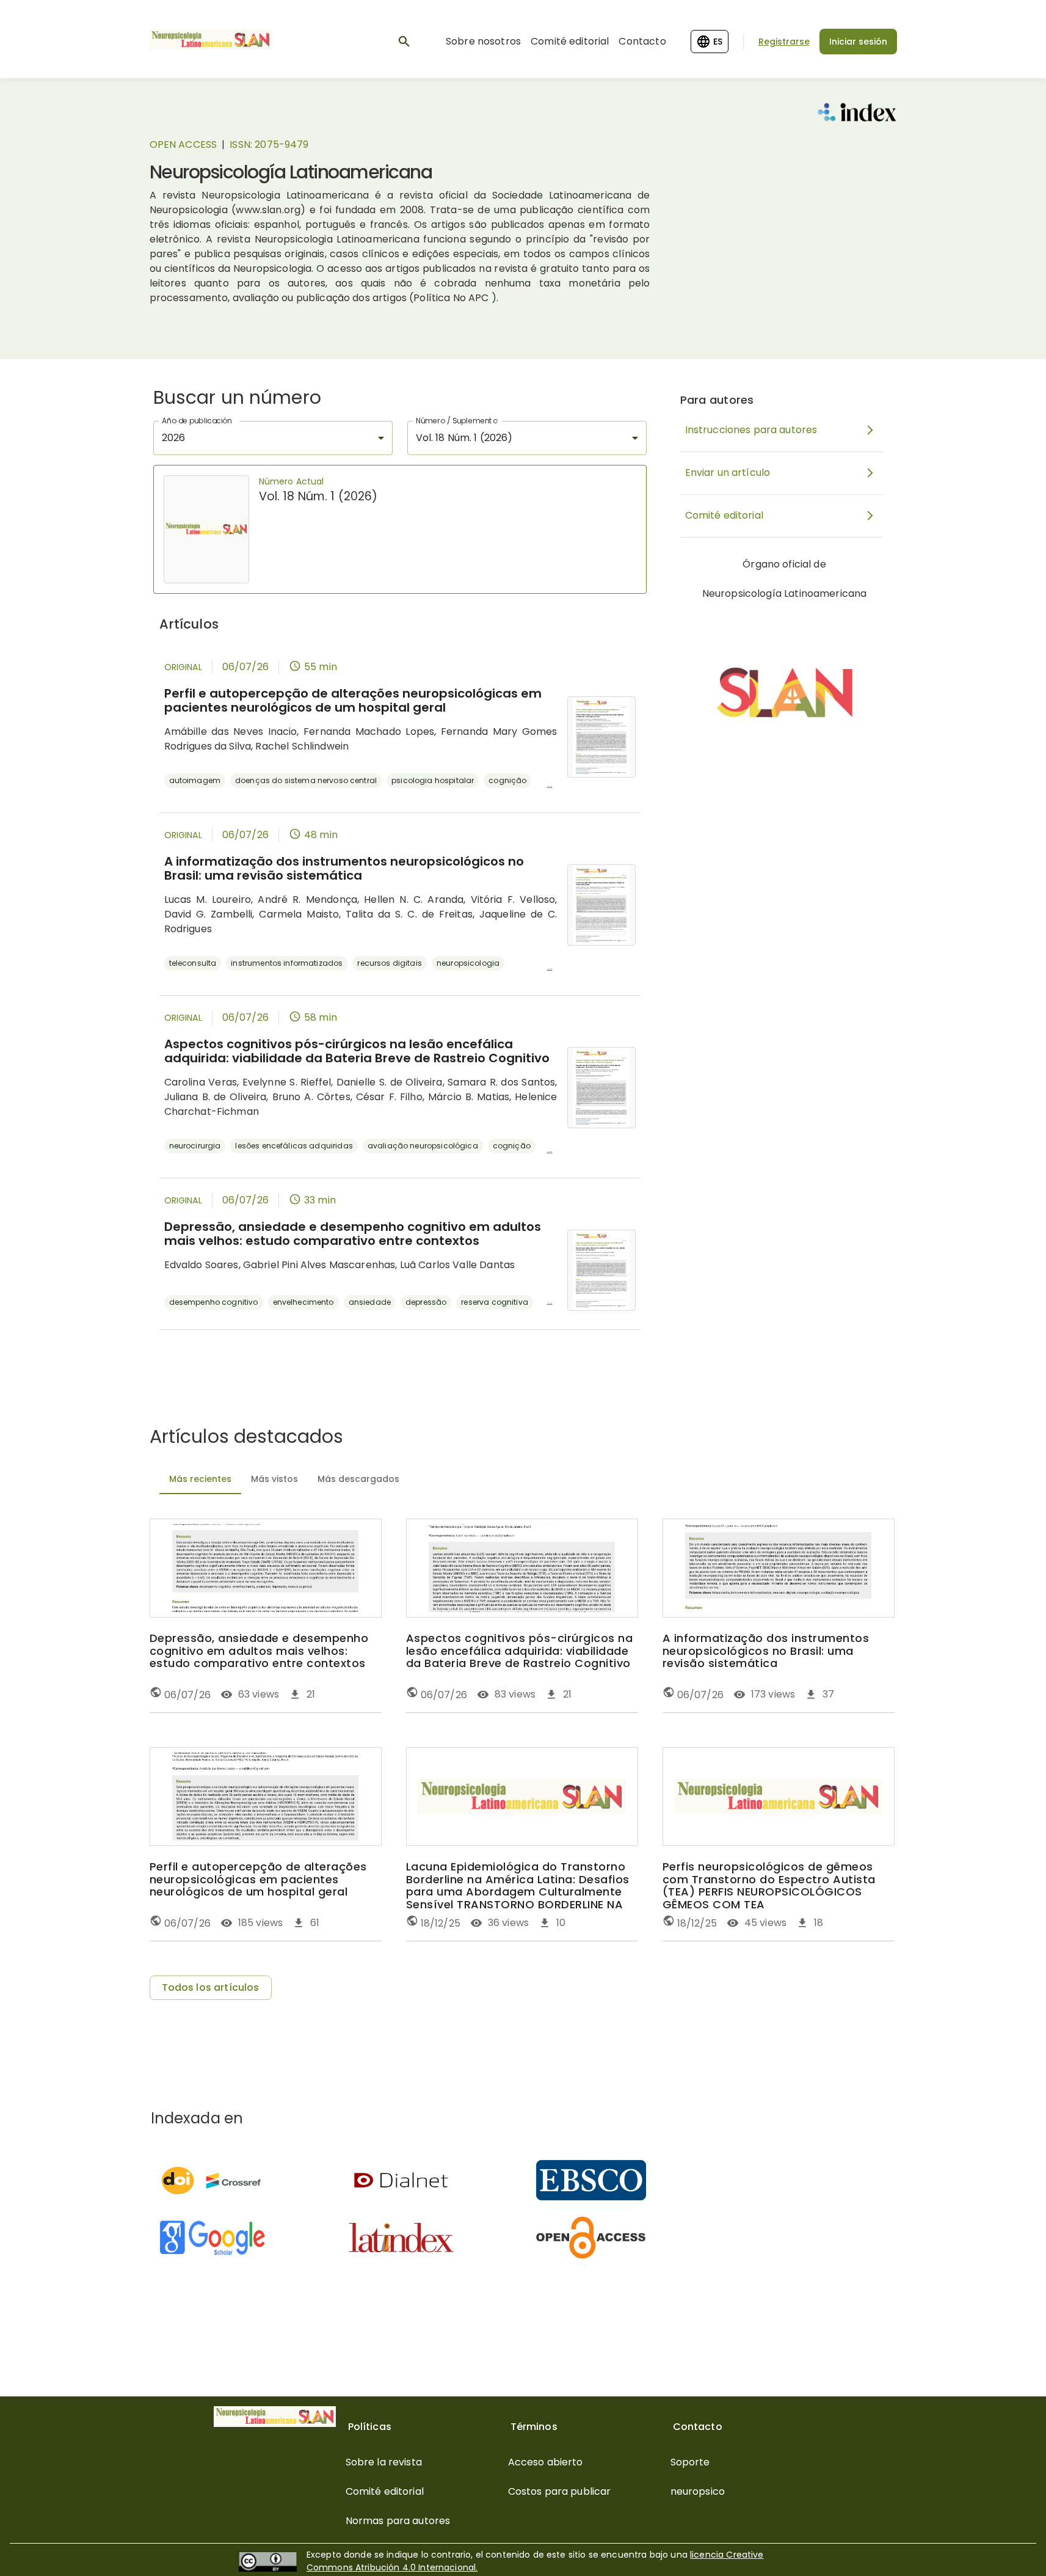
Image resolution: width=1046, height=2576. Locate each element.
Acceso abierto (546, 2462)
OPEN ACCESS (183, 144)
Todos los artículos (211, 1987)
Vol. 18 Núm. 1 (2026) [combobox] (464, 438)
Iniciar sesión (858, 42)
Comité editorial (570, 41)
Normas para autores (398, 2521)
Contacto (642, 41)
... (550, 784)
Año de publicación (197, 421)
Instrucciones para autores (751, 430)
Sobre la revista (384, 2462)
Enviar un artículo (728, 473)
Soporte (690, 2462)
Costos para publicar (560, 2491)
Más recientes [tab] (200, 1479)
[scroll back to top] (1007, 2549)
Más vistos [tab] (274, 1479)
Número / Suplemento (456, 421)
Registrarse (784, 42)
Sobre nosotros (483, 41)
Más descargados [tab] (358, 1479)
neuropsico (698, 2491)
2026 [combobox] (174, 438)
